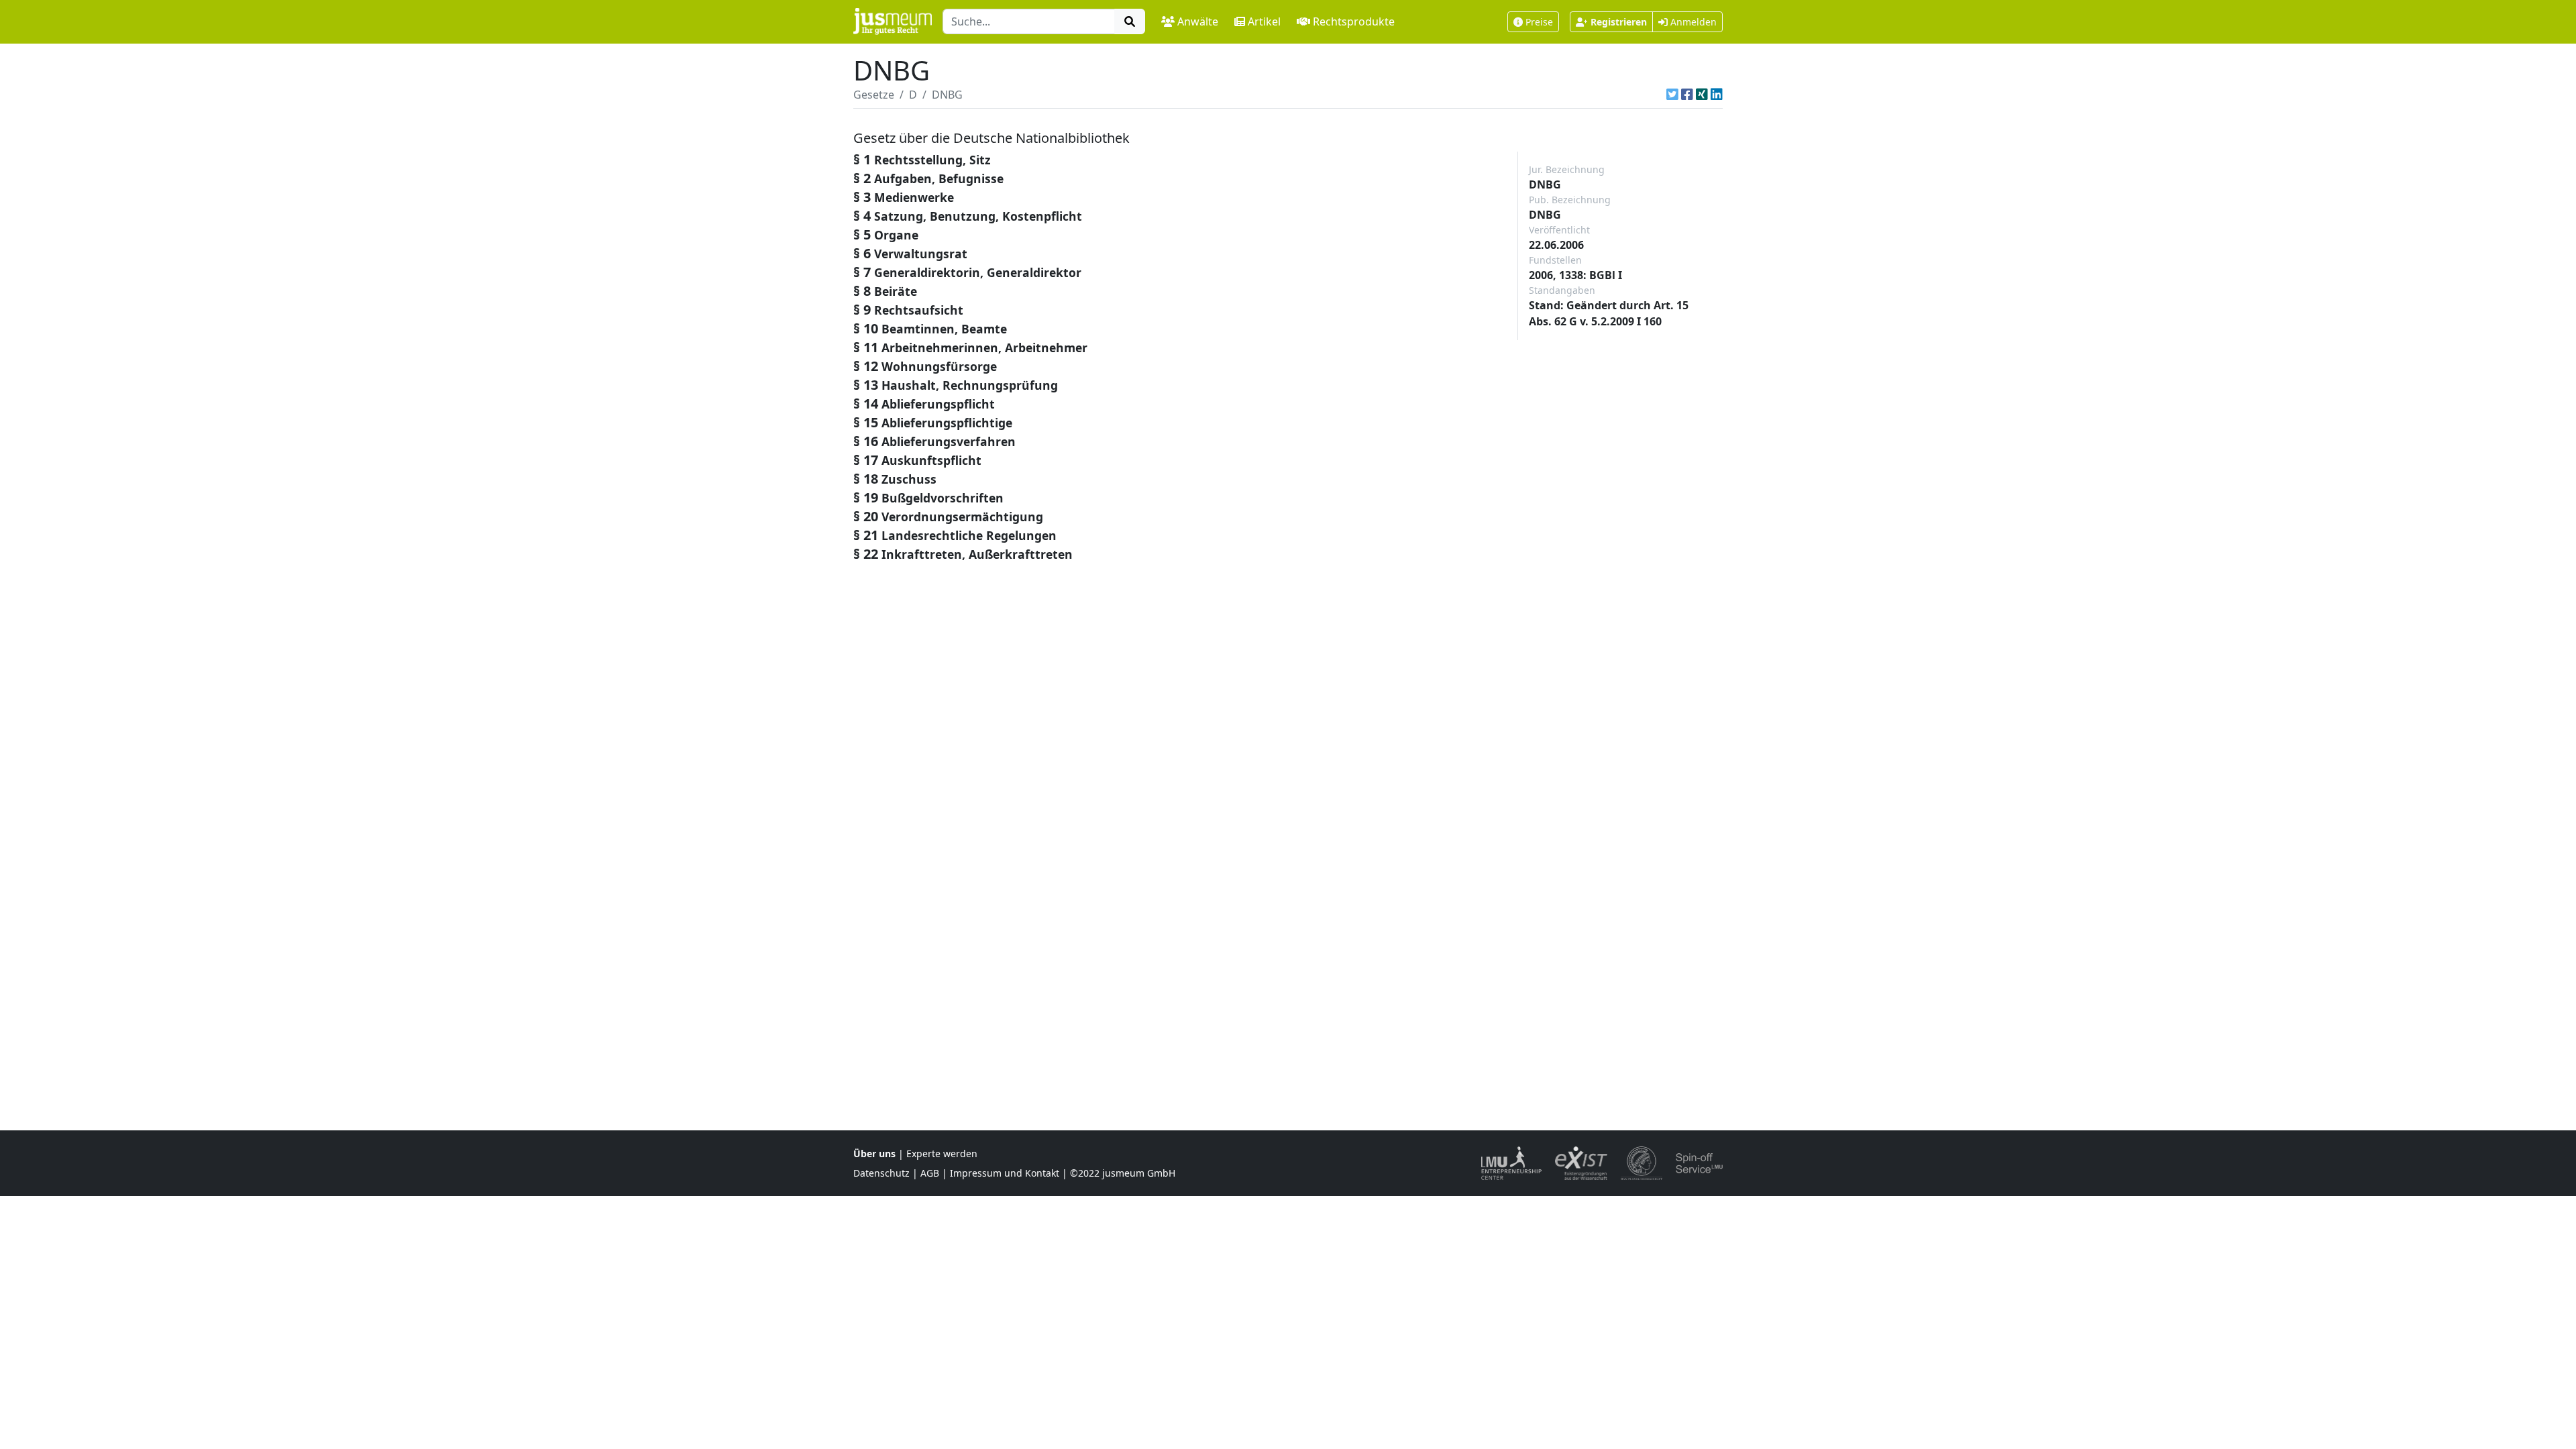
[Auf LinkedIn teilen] (1717, 95)
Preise (1539, 22)
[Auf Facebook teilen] (1687, 95)
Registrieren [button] (1619, 22)
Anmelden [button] (1692, 22)
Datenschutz (881, 1173)
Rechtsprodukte (1354, 21)
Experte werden (942, 1153)
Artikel (1264, 21)
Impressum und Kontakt (1005, 1173)
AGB (930, 1173)
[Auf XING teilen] (1702, 95)
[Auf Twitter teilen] (1672, 95)
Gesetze (874, 95)
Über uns (874, 1153)
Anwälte (1198, 21)
